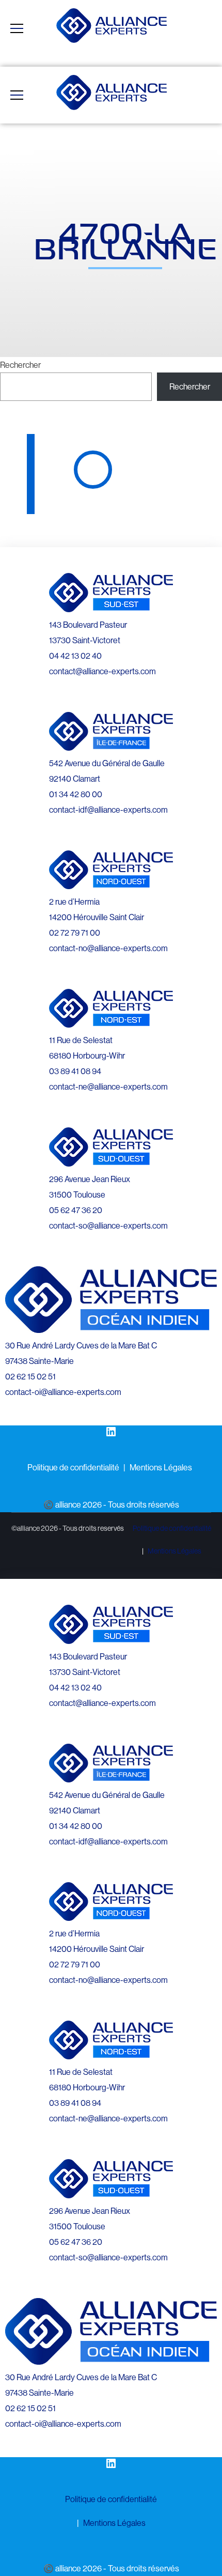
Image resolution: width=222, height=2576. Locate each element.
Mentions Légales (161, 1467)
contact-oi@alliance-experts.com (63, 1392)
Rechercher (20, 365)
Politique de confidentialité (73, 1467)
